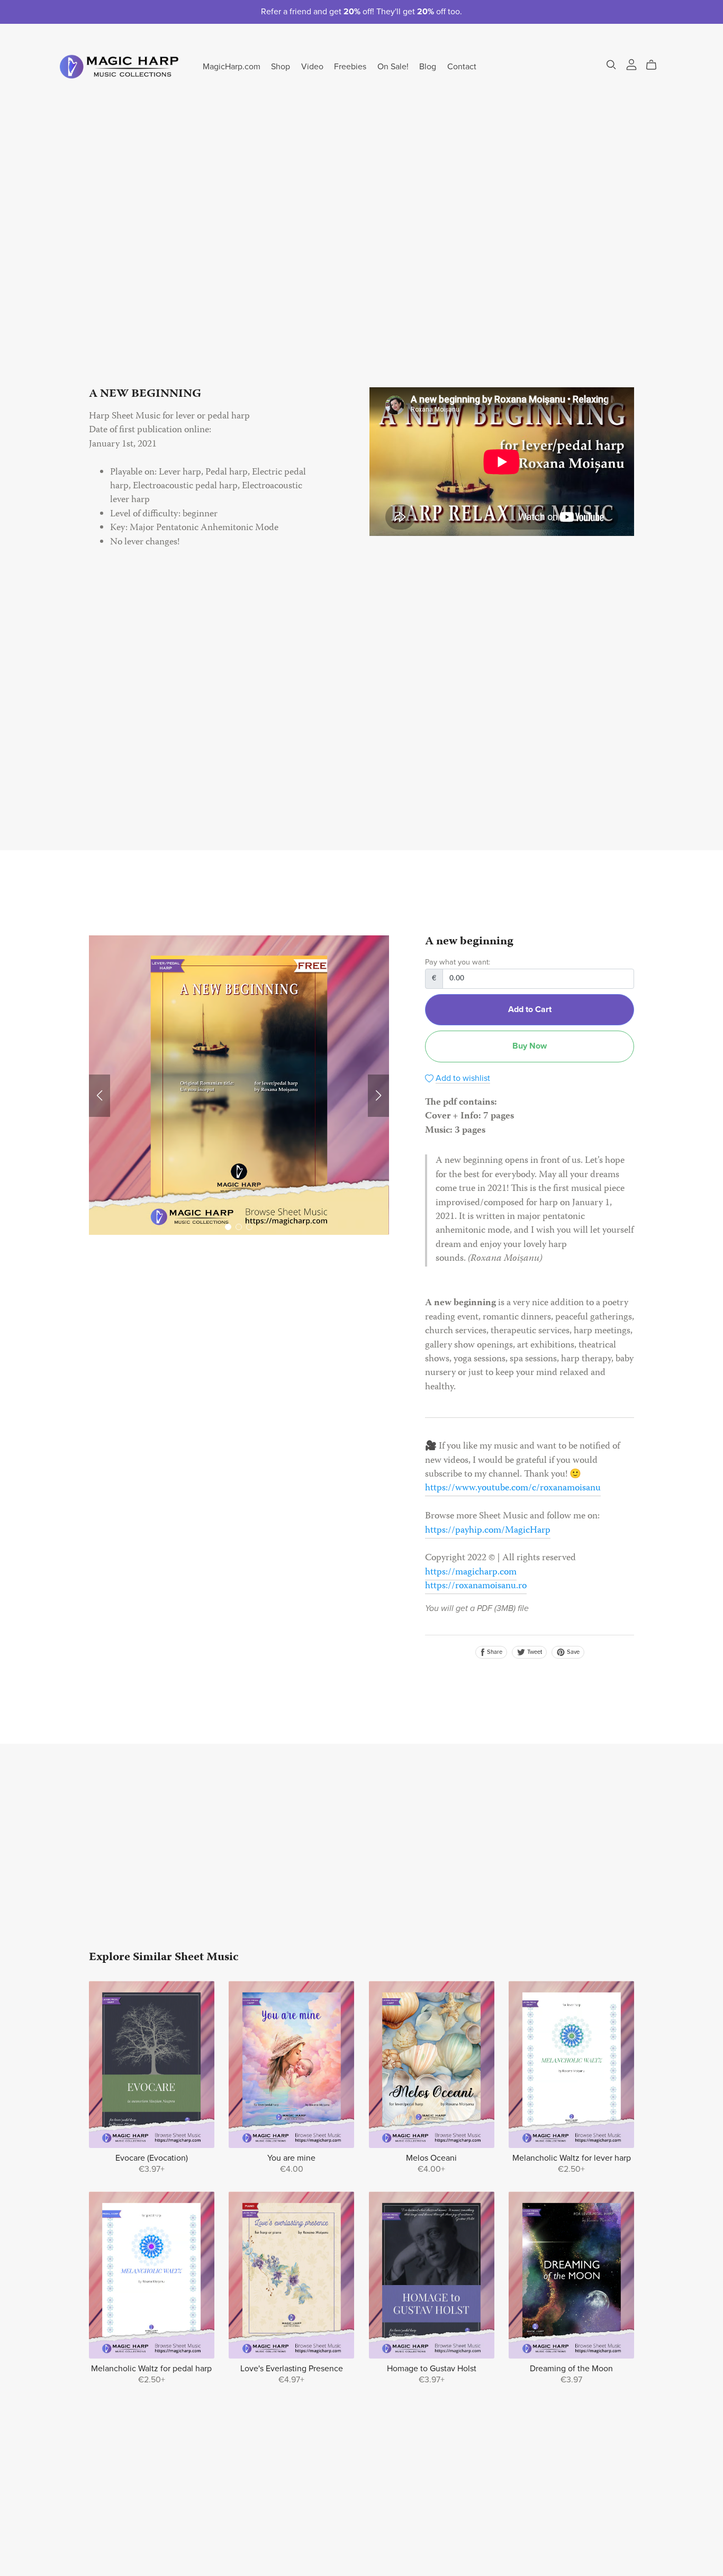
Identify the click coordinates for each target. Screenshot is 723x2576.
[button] (100, 1096)
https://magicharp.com (471, 1573)
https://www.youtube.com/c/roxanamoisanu (513, 1489)
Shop (281, 66)
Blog (428, 66)
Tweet (534, 1652)
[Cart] (656, 65)
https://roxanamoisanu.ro (476, 1586)
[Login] (631, 65)
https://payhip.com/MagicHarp (488, 1531)
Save (572, 1652)
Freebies (350, 66)
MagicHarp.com (232, 66)
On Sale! (393, 66)
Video (312, 66)
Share (494, 1652)
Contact (462, 66)
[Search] (611, 65)
